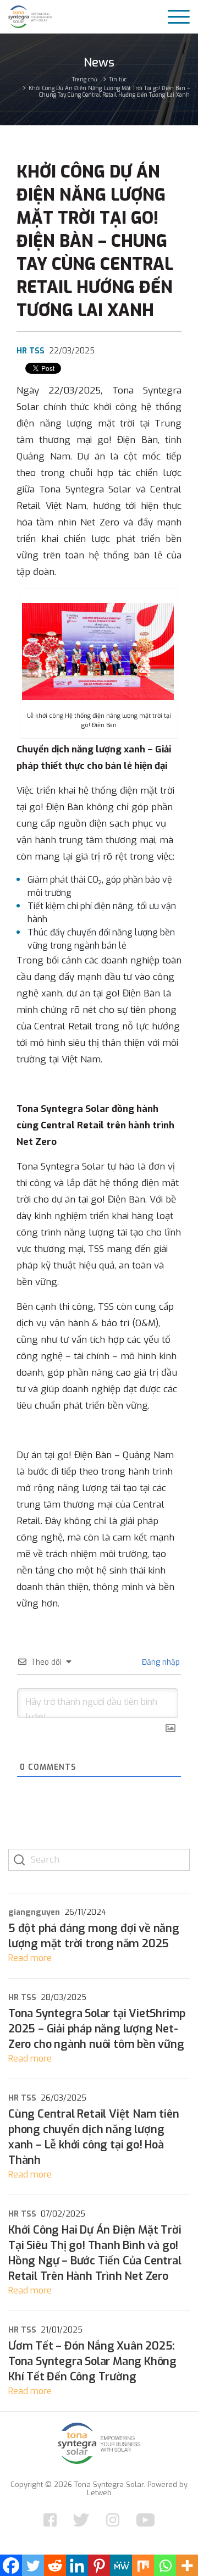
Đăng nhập (160, 1662)
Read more (30, 1958)
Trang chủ (85, 79)
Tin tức (118, 79)
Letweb (99, 2493)
